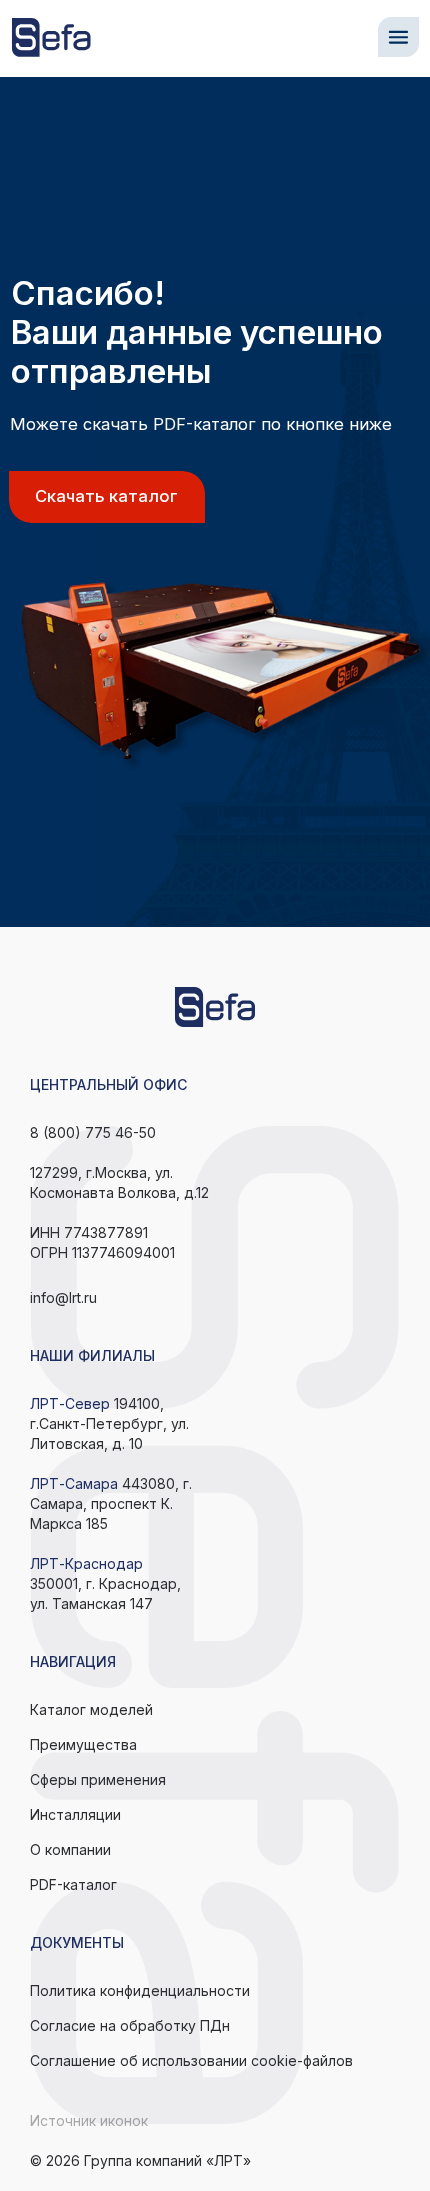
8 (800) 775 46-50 (93, 1132)
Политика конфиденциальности (140, 1990)
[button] (398, 37)
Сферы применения (98, 1779)
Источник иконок (89, 2120)
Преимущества (83, 1744)
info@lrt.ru (63, 1297)
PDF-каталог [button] (73, 1884)
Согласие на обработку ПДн (130, 2025)
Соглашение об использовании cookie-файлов (191, 2060)
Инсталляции (75, 1814)
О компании (70, 1849)
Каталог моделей (91, 1709)
